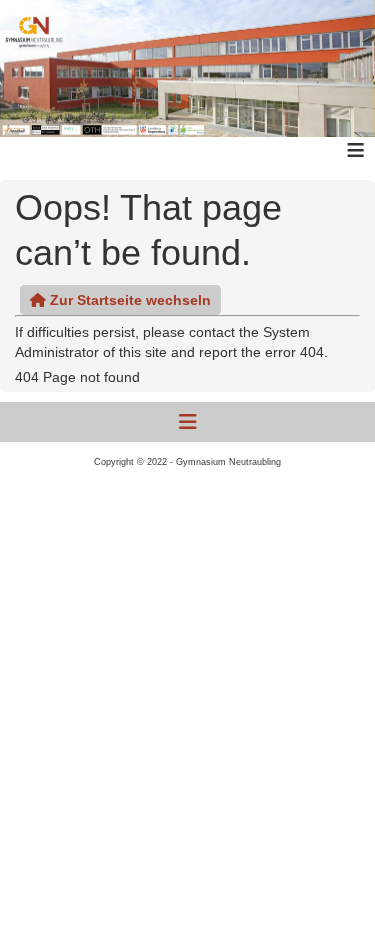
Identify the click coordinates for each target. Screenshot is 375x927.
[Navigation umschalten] (188, 422)
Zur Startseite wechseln (128, 300)
